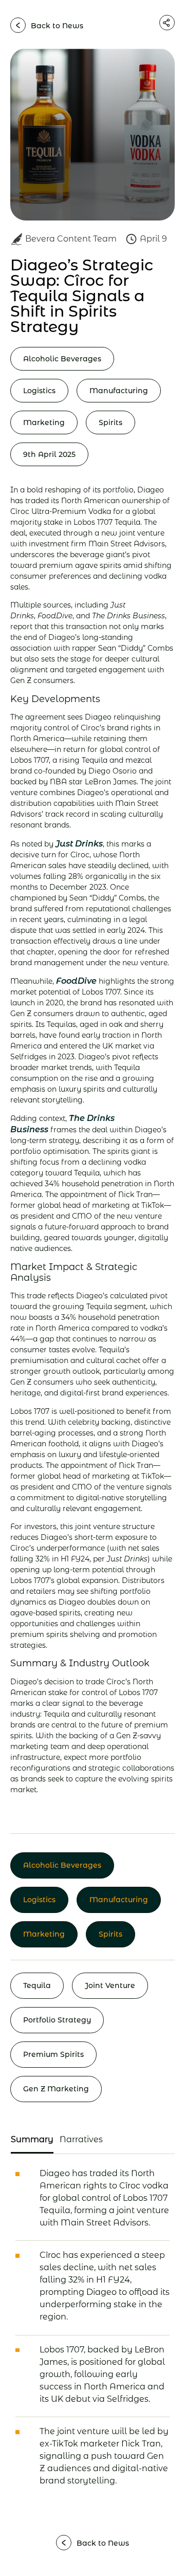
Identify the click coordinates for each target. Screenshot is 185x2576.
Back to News (57, 26)
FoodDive (76, 981)
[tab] (32, 2140)
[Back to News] (18, 25)
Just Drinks (79, 844)
